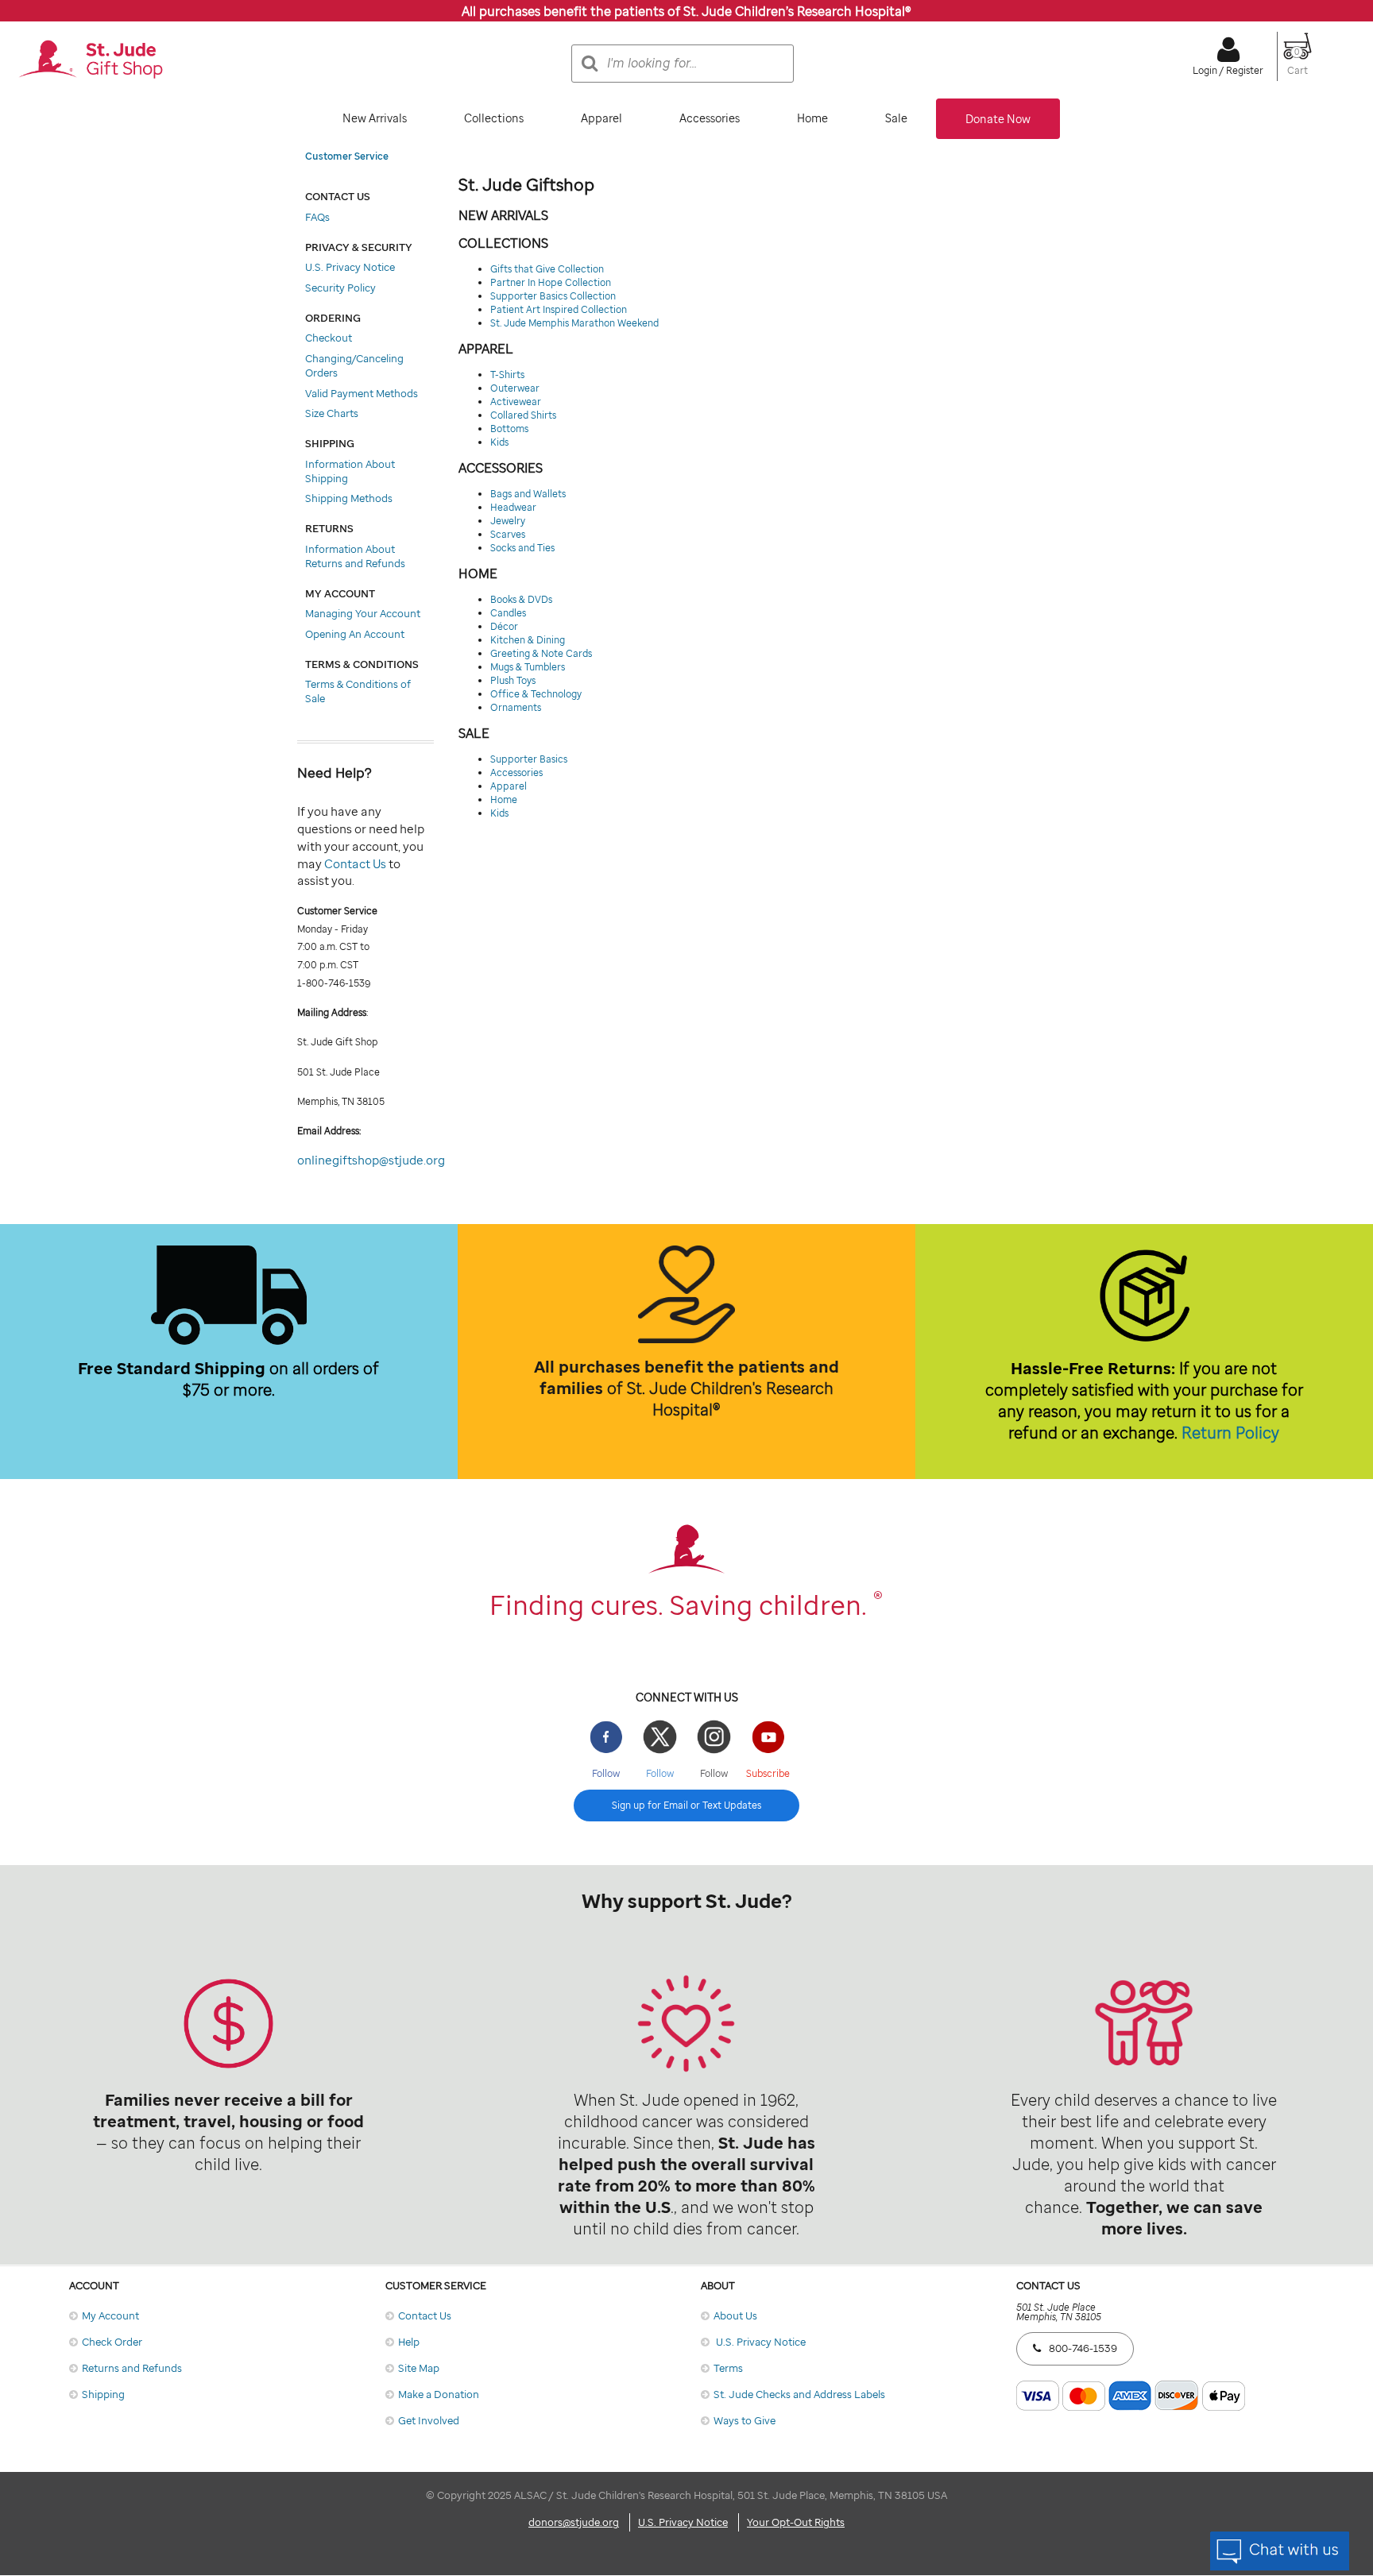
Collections (494, 118)
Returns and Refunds (132, 2368)
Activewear (516, 402)
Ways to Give (745, 2420)
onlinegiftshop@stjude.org (371, 1160)
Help (409, 2342)
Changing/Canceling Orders (354, 365)
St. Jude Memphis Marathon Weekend (574, 323)
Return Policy (1230, 1433)
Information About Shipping (350, 471)
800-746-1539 (1083, 2348)
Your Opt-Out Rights (796, 2522)
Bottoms (509, 429)
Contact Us (355, 863)
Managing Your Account (363, 613)
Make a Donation (439, 2394)
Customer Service (347, 156)
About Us (735, 2315)
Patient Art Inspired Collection (559, 309)
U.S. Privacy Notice (350, 267)
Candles (508, 613)
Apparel (601, 118)
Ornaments (516, 707)
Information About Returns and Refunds (355, 556)
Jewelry (508, 521)
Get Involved (429, 2420)
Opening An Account (355, 634)
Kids (499, 442)
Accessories (710, 118)
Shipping (103, 2394)
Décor (504, 626)
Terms (728, 2368)
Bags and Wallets (528, 494)
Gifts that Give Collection (547, 269)
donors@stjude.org (574, 2522)
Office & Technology (536, 694)
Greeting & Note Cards (541, 653)
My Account (110, 2315)
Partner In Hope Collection (551, 282)
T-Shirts (507, 375)
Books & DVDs (521, 599)
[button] (1298, 64)
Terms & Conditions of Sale (358, 691)
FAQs (317, 217)
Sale (896, 118)
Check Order (112, 2342)
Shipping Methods (349, 498)
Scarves (508, 534)
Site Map (419, 2368)
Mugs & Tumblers (528, 667)
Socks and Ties (522, 548)
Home (812, 118)
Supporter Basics (529, 759)
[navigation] (686, 119)
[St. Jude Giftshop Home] (91, 60)
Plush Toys (513, 680)
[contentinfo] (686, 1848)
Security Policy (340, 288)
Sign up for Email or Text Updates (686, 1805)
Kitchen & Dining (528, 640)
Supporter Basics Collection (553, 296)
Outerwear (515, 388)
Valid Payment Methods (362, 393)
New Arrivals (375, 118)
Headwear (513, 507)
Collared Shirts (523, 415)
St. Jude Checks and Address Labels (799, 2394)
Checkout (329, 338)
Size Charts (332, 413)
